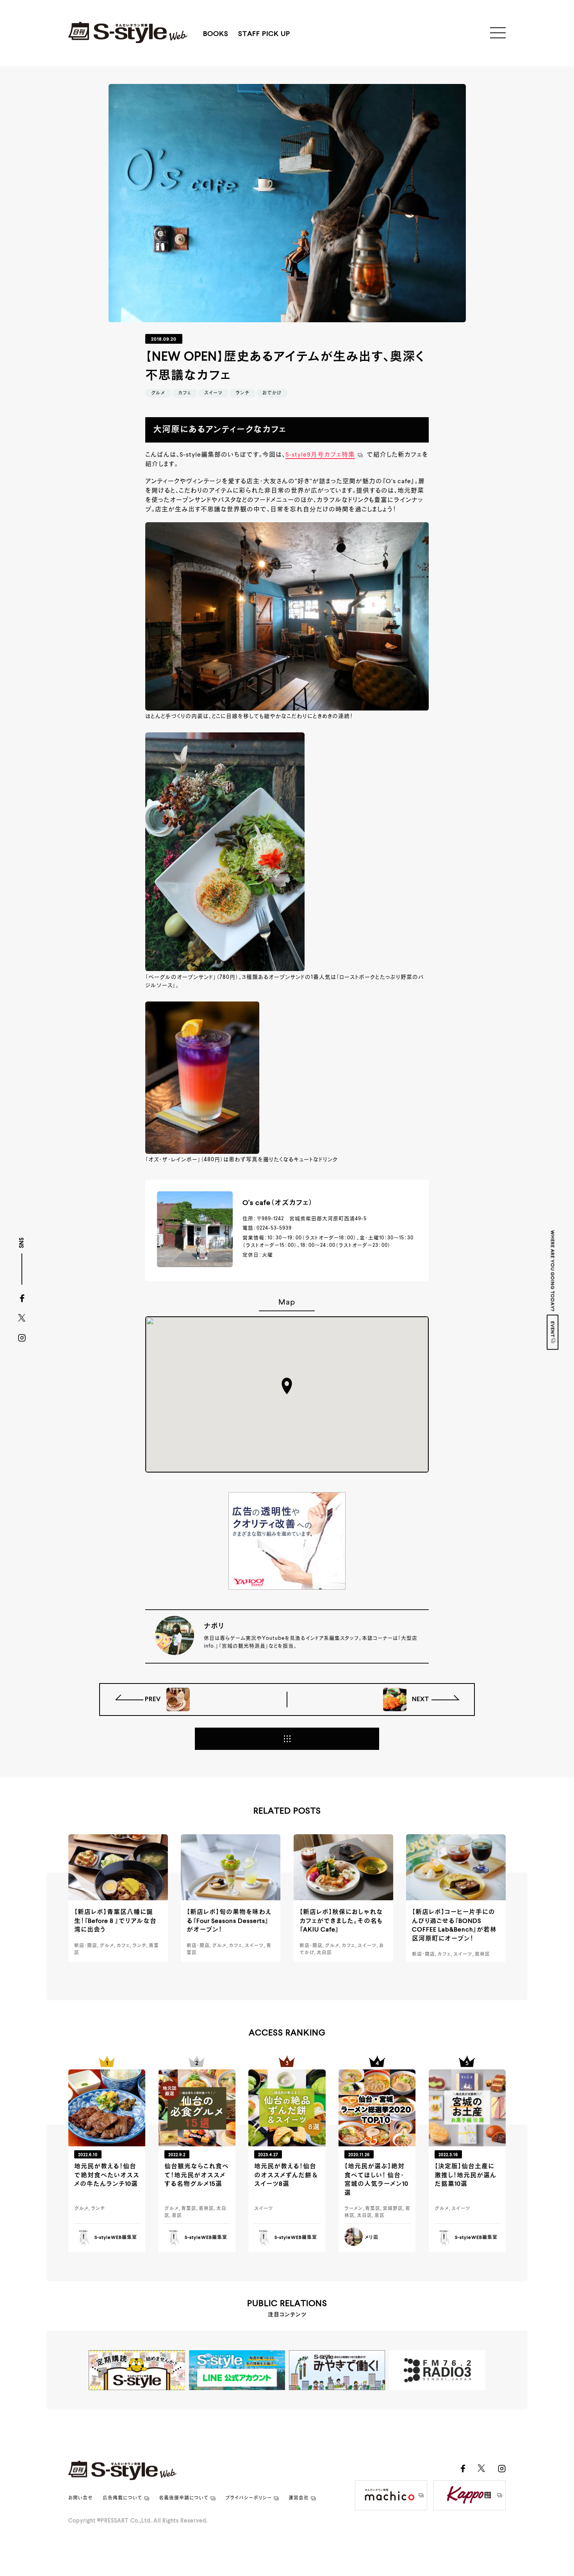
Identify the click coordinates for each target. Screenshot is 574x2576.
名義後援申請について (184, 2498)
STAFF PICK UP (264, 34)
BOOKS (216, 34)
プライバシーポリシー (249, 2498)
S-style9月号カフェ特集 (320, 455)
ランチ (242, 393)
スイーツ (213, 393)
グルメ (158, 393)
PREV (154, 1699)
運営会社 (299, 2498)
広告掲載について (122, 2498)
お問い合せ (81, 2498)
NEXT (420, 1699)
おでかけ (272, 393)
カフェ (185, 393)
